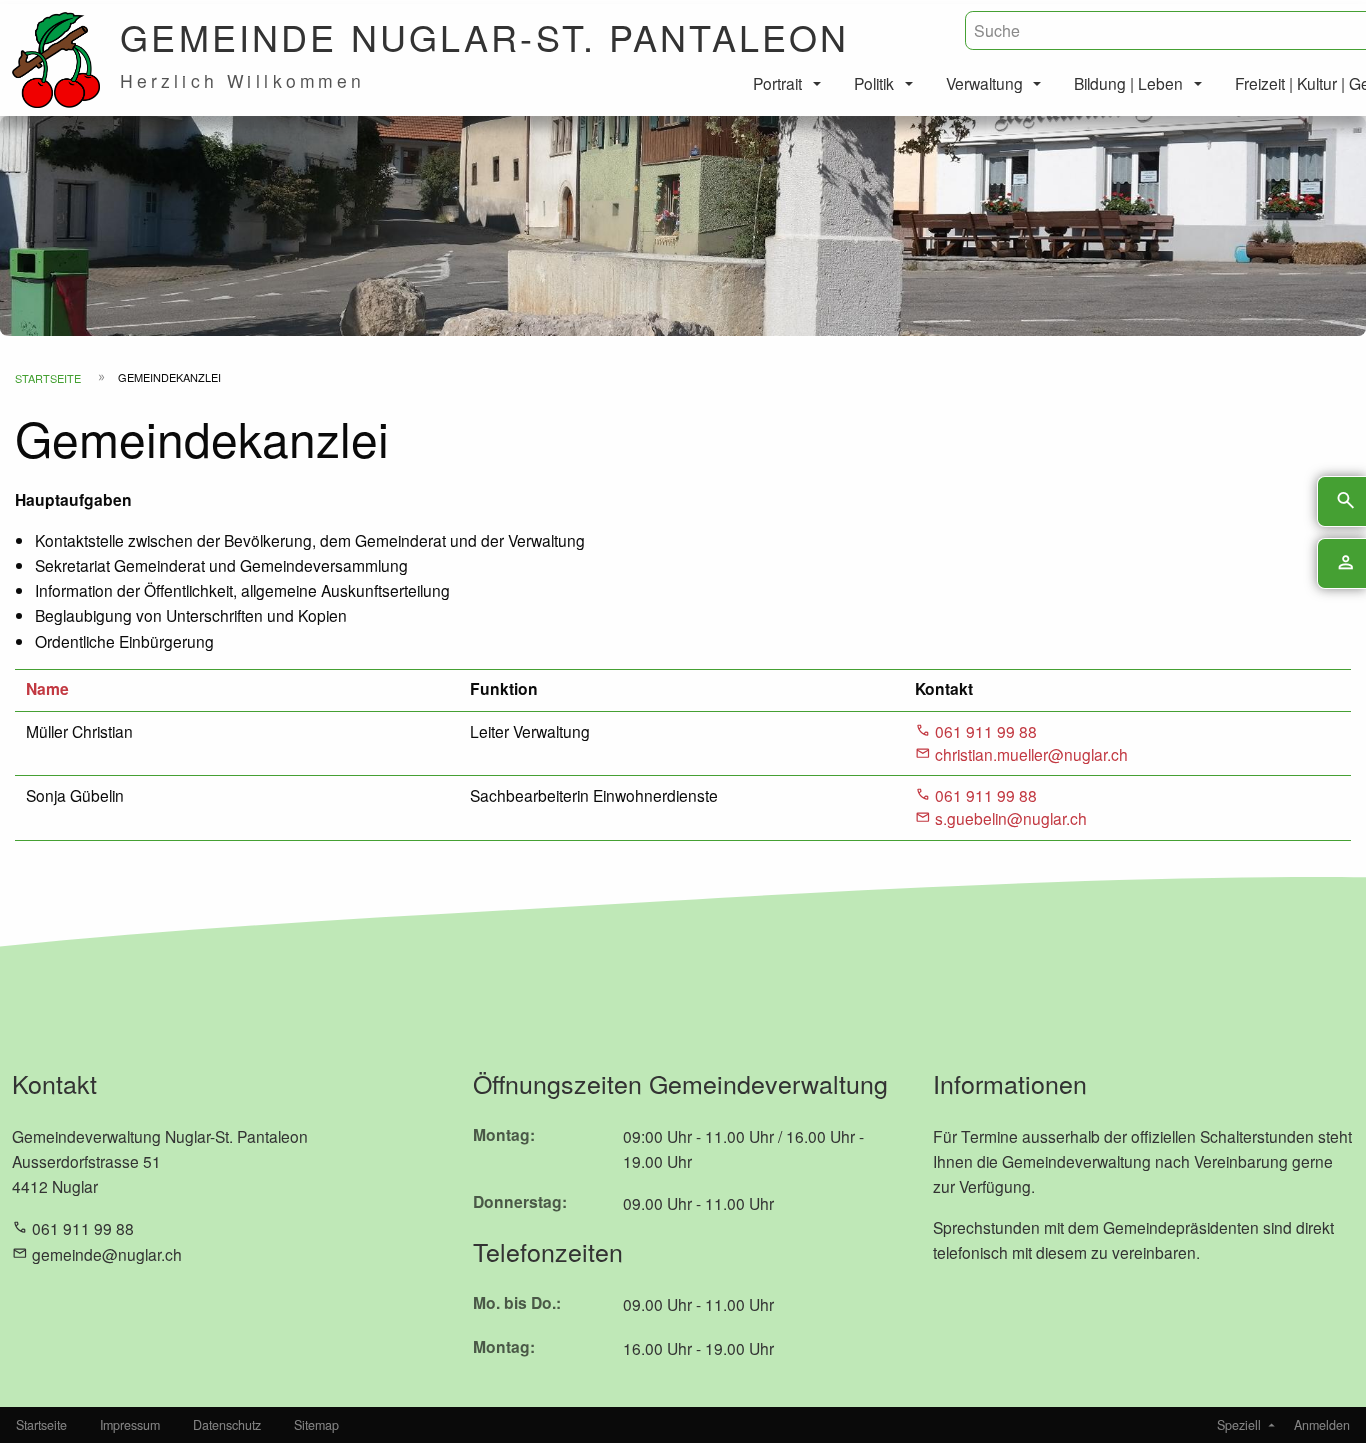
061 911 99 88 (986, 731)
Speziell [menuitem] (1239, 1425)
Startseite (48, 378)
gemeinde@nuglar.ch (107, 1254)
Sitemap (316, 1425)
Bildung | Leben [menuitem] (1128, 83)
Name (47, 688)
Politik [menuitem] (874, 83)
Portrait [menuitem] (777, 83)
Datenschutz (227, 1425)
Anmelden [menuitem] (1322, 1425)
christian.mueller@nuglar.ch (1031, 754)
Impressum (130, 1425)
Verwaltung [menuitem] (984, 83)
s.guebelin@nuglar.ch (1011, 818)
